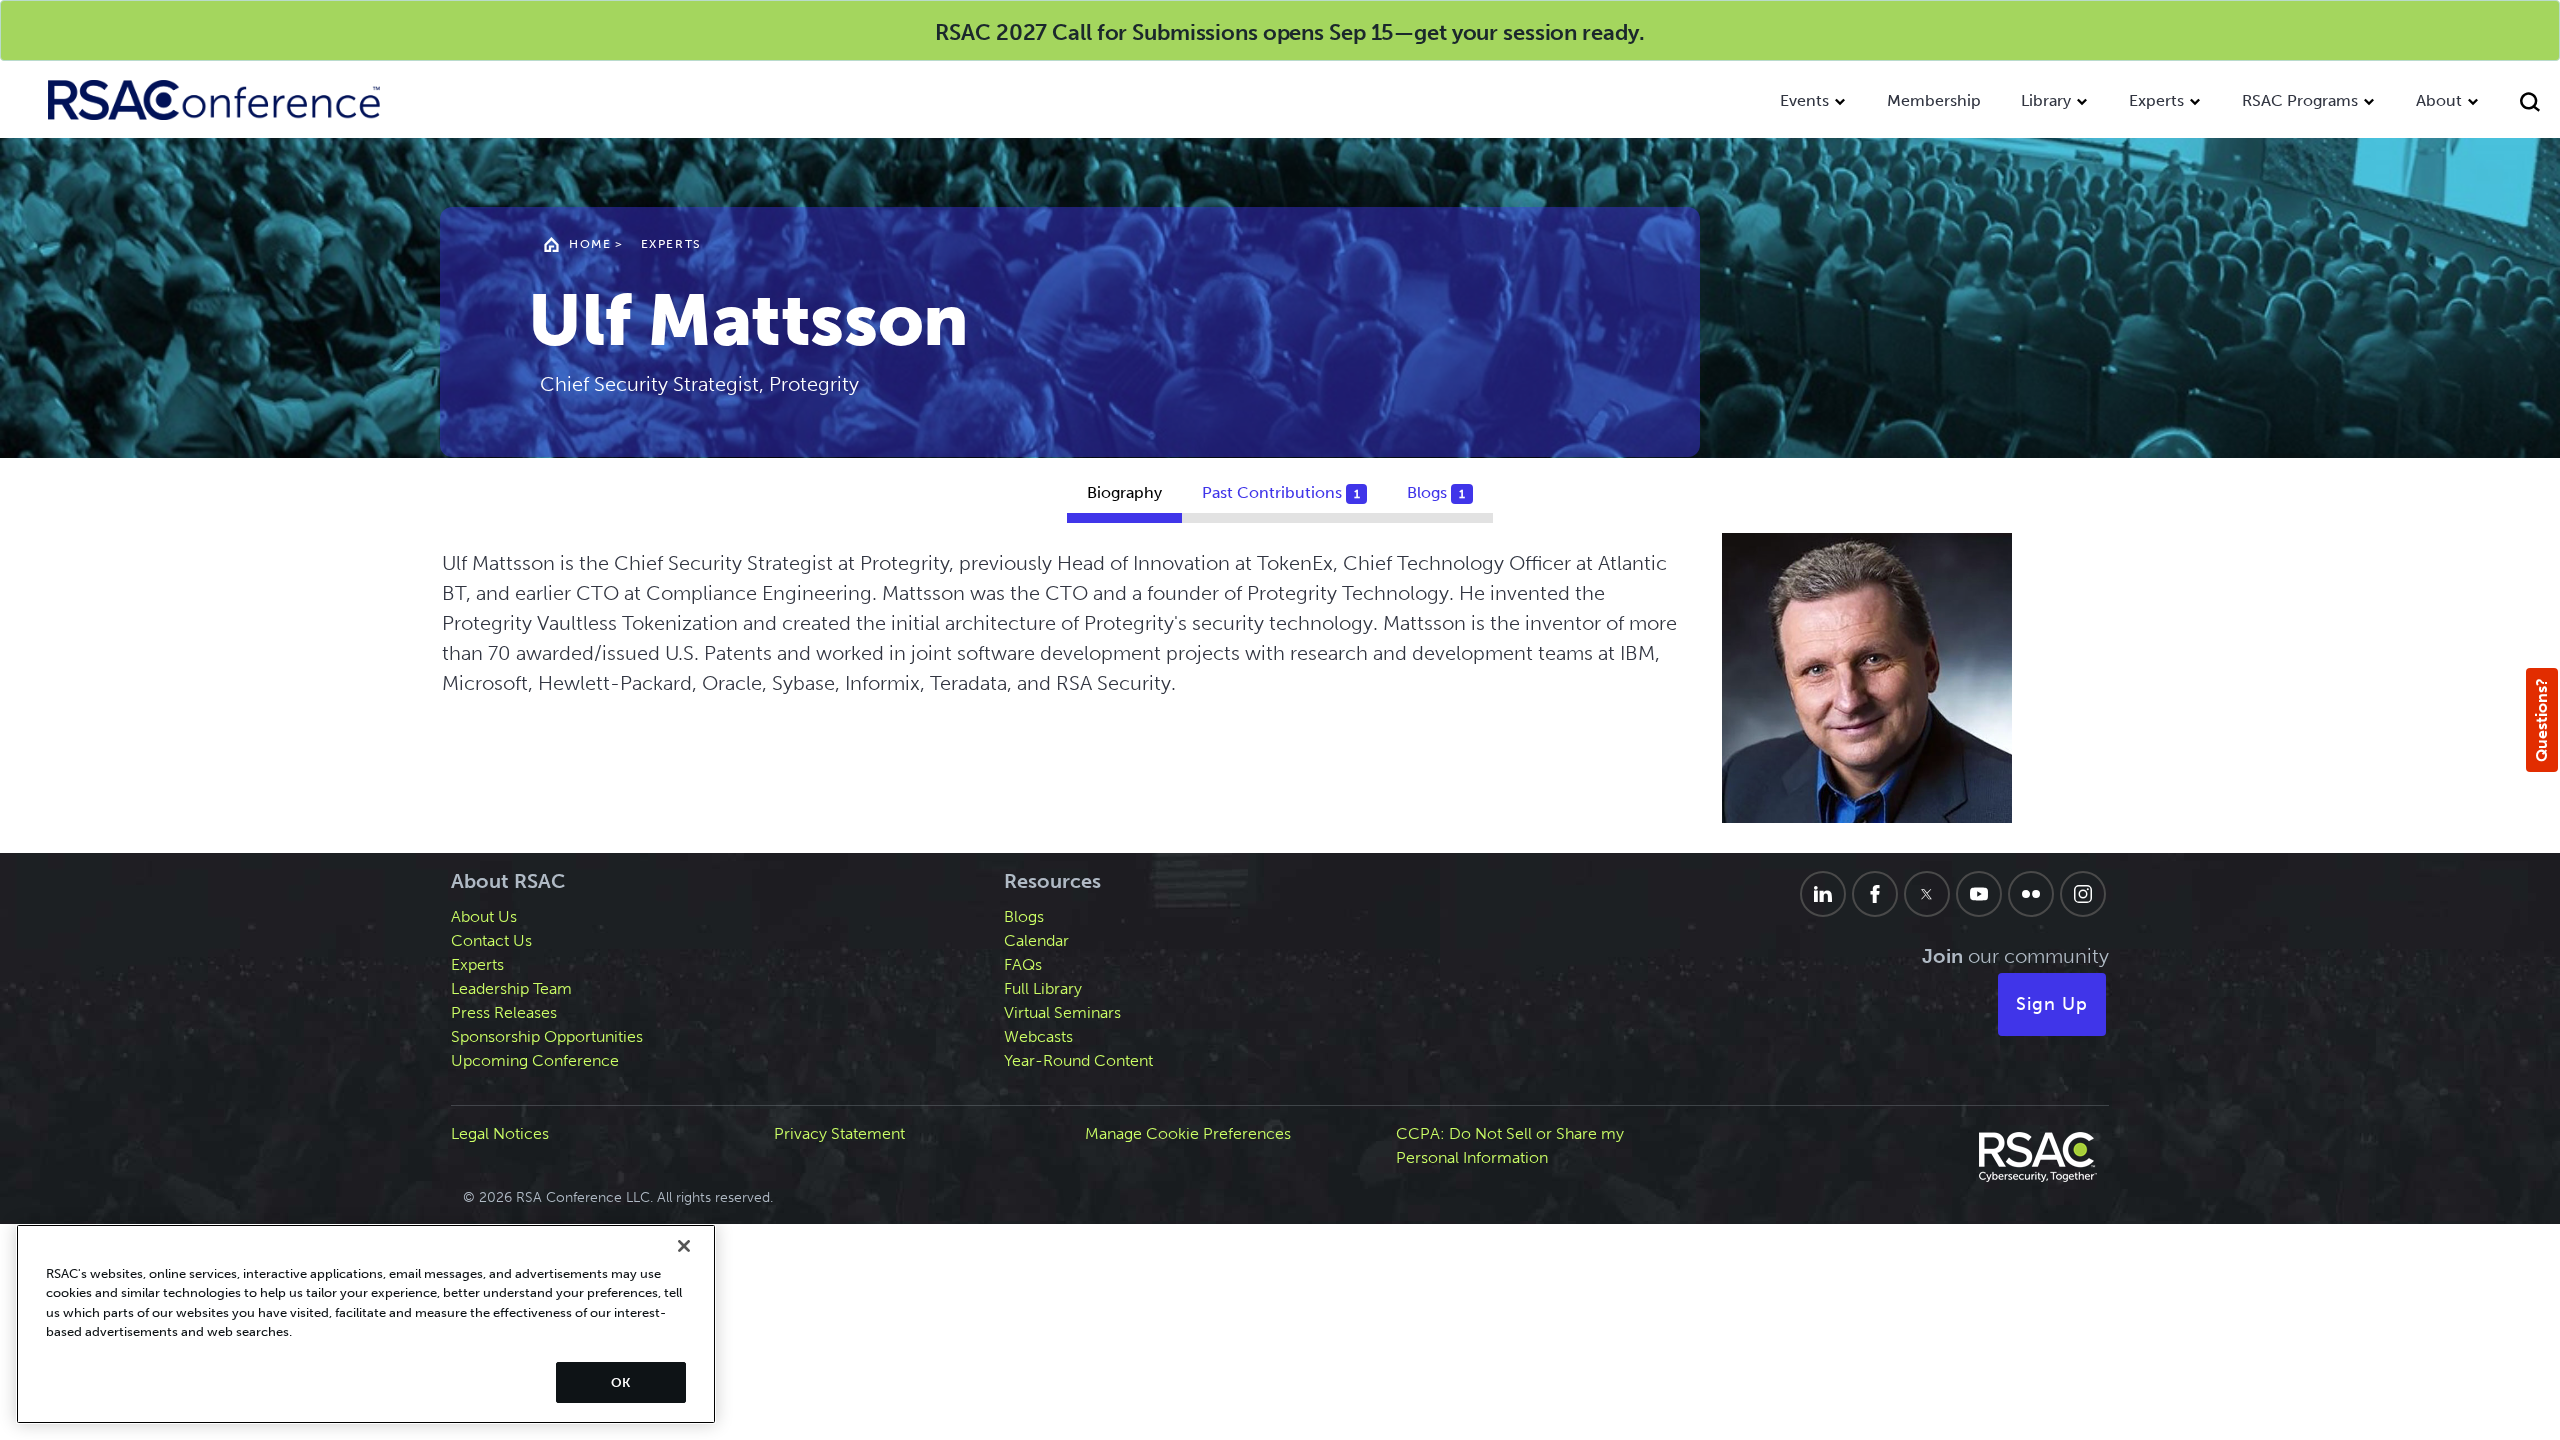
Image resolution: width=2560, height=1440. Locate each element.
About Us (484, 916)
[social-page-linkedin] (1823, 894)
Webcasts (1038, 1036)
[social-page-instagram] (2083, 894)
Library (2046, 100)
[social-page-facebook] (1875, 894)
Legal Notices (500, 1133)
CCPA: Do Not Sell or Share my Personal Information (1510, 1145)
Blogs (1024, 916)
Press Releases (504, 1012)
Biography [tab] (1124, 492)
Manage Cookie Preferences (1188, 1133)
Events (1804, 100)
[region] (366, 1324)
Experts (2156, 100)
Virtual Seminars (1062, 1012)
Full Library (1043, 988)
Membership (1934, 100)
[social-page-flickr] (2031, 894)
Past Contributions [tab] (1281, 492)
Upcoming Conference (535, 1060)
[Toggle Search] (2530, 104)
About (2439, 100)
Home (590, 244)
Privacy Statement (839, 1133)
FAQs (1023, 964)
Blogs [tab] (1436, 492)
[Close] (684, 1246)
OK (620, 1382)
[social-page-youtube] (1979, 894)
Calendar (1036, 940)
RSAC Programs (2300, 100)
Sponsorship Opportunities (547, 1036)
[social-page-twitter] (1927, 894)
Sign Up (2052, 1004)
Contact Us (491, 940)
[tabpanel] (1280, 693)
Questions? (2541, 720)
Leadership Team (511, 988)
